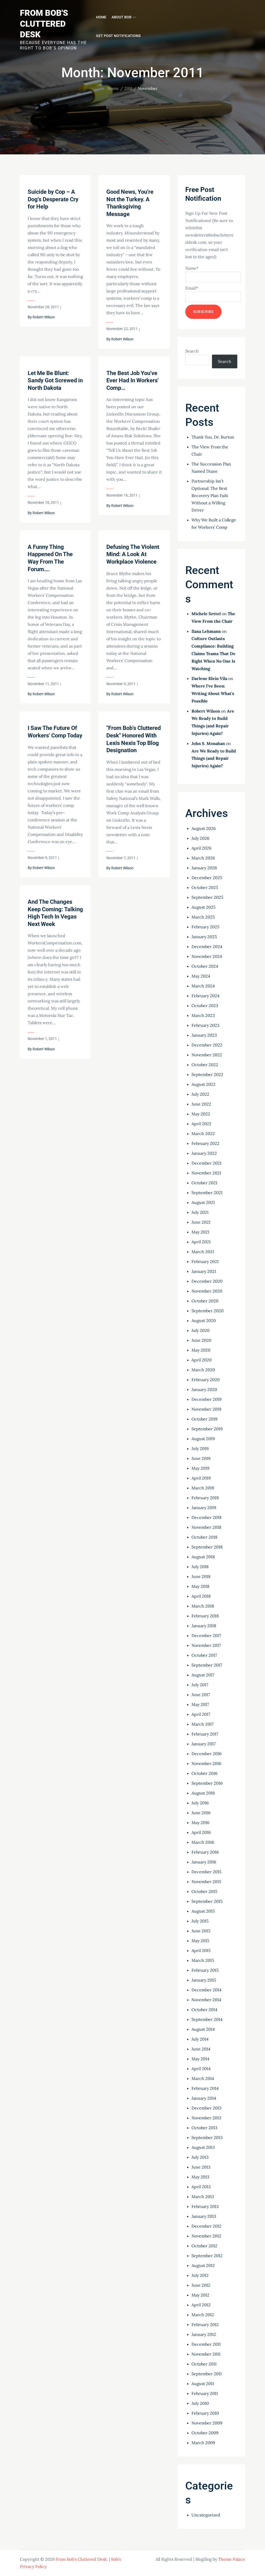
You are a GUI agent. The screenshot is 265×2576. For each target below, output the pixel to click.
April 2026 (201, 848)
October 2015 (204, 1891)
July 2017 (200, 1685)
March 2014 (203, 2078)
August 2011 (203, 2384)
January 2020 (204, 1389)
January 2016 (204, 1862)
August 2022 (204, 1084)
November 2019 (206, 1409)
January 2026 (204, 868)
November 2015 (206, 1882)
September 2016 (207, 1783)
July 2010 (200, 2403)
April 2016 (201, 1832)
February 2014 (205, 2088)
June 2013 (201, 2167)
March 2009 (203, 2443)
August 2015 (203, 1911)
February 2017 (205, 1734)
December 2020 (207, 1281)
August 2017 (203, 1675)
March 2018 (203, 1606)
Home (101, 17)
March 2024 (203, 986)
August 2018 (203, 1557)
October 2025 (205, 887)
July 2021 (200, 1212)
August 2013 (203, 2147)
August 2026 (204, 828)
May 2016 (200, 1822)
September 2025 (207, 897)
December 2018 (207, 1517)
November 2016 (206, 1763)
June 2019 (201, 1458)
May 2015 (200, 1941)
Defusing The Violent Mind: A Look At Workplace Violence (133, 554)
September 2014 (207, 2019)
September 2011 (207, 2374)
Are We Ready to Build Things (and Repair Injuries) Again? (214, 758)
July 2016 (200, 1803)
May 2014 (200, 2059)
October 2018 (204, 1537)
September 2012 (207, 2256)
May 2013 (200, 2177)
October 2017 (204, 1655)
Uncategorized (206, 2515)
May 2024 (201, 976)
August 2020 (204, 1321)
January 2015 (204, 1980)
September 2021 (207, 1193)
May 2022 (201, 1114)
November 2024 (207, 956)
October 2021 (204, 1183)
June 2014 (201, 2049)
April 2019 (201, 1478)
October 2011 (204, 2364)
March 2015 (203, 1960)
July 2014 (200, 2039)
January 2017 (204, 1744)
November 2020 (207, 1291)
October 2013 (204, 2128)
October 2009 (205, 2433)
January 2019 (204, 1508)
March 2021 (203, 1252)
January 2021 (204, 1271)
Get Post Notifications (118, 36)
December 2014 (207, 1990)
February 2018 (205, 1616)
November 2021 (206, 1173)
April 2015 (201, 1950)
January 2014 (204, 2098)
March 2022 (203, 1133)
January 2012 (204, 2334)
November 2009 (207, 2423)
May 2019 (200, 1468)
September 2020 (208, 1311)
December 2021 (207, 1163)
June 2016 (201, 1813)
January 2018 (204, 1626)
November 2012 (206, 2236)
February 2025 (205, 927)
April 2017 (201, 1714)
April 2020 (202, 1360)
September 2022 (207, 1074)
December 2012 (207, 2226)
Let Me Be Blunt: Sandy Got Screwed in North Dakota (55, 381)
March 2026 (203, 858)
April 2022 (201, 1124)
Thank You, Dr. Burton (213, 437)
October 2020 (205, 1301)
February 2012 (205, 2324)
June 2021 (201, 1222)
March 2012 (203, 2315)
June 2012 (201, 2285)
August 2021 (203, 1202)
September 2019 (207, 1429)
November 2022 (207, 1055)
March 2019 (203, 1488)
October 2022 (205, 1065)
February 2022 (205, 1143)
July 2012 (200, 2275)
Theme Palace (232, 2559)
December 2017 (206, 1635)
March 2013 (203, 2197)
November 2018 (206, 1527)
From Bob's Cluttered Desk (44, 24)
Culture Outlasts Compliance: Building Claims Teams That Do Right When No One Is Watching (213, 653)
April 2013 (201, 2187)
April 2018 (201, 1596)
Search (192, 351)
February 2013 (205, 2206)
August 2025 (204, 907)
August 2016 (203, 1793)
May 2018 (200, 1586)
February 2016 (205, 1852)
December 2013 (207, 2108)
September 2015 (207, 1901)
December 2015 (207, 1872)
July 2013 (200, 2157)
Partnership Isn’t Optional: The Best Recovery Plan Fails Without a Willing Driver (210, 496)
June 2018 (201, 1576)
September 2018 (207, 1547)
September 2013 (207, 2137)
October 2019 (204, 1419)
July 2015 (200, 1921)
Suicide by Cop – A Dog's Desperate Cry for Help (53, 199)
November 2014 (206, 2000)
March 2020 (203, 1370)
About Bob (122, 17)
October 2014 (204, 2010)
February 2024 (205, 996)
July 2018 (200, 1567)
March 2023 (203, 1015)
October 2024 (205, 966)
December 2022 (207, 1045)
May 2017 (200, 1704)
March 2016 (203, 1842)
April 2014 (201, 2069)
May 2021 (200, 1232)
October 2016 (204, 1773)
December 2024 (207, 946)
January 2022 (204, 1153)
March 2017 (203, 1724)
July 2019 (200, 1448)
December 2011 (206, 2344)
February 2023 (205, 1025)
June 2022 (201, 1104)
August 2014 (203, 2029)
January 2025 (204, 937)
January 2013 (204, 2216)
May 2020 (201, 1350)
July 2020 (201, 1330)
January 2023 (204, 1035)
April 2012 (201, 2305)
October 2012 (204, 2246)
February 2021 (205, 1261)
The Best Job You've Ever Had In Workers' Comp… (132, 381)
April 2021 (201, 1242)
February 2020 (206, 1380)
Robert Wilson (44, 317)
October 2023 (205, 1006)
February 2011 (205, 2393)
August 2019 (203, 1439)
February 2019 (205, 1498)
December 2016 (207, 1754)
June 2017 (201, 1695)
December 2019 (207, 1399)
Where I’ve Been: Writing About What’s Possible (213, 693)
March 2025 (203, 917)
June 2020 (201, 1340)
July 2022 (200, 1094)
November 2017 (206, 1645)
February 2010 (205, 2413)
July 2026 (200, 838)
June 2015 (201, 1931)
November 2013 (206, 2118)
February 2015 (205, 1970)
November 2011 (206, 2354)
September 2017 (207, 1665)
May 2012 (200, 2295)
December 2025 (207, 878)
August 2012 (203, 2265)
